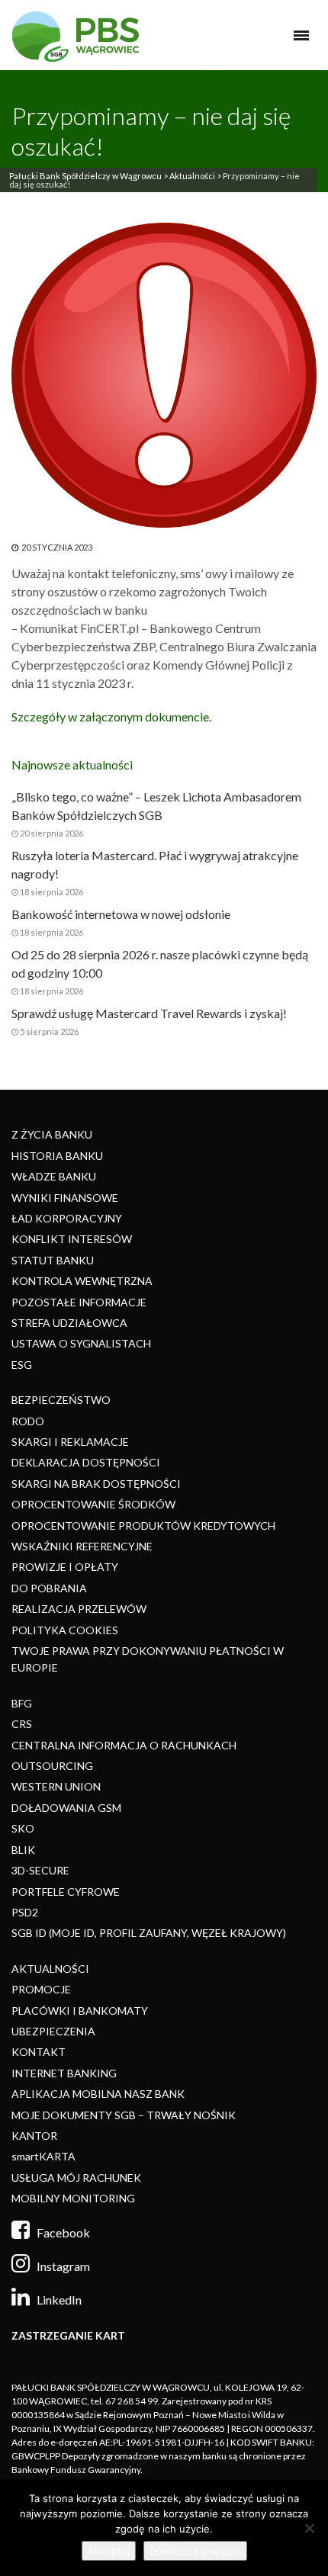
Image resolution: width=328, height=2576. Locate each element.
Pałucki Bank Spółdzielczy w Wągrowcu (85, 176)
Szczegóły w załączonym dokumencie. (111, 716)
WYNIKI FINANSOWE (65, 1198)
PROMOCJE (41, 1989)
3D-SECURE (40, 1870)
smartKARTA (43, 2156)
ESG (22, 1365)
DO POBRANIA (49, 1588)
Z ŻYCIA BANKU (52, 1134)
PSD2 (25, 1912)
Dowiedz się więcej (195, 2551)
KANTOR (34, 2136)
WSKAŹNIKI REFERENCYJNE (82, 1546)
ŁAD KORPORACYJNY (67, 1218)
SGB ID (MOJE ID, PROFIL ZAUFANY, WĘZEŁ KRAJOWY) (149, 1933)
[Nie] (309, 2528)
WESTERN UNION (56, 1786)
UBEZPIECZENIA (53, 2031)
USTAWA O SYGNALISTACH (81, 1343)
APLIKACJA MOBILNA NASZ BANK (98, 2094)
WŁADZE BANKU (54, 1176)
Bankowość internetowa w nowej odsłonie (121, 914)
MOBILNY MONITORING (73, 2198)
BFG (22, 1703)
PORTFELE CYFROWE (66, 1892)
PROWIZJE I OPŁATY (65, 1567)
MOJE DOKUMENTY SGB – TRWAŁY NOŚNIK (124, 2115)
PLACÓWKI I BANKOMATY (80, 2011)
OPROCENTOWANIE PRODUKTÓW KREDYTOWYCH (143, 1526)
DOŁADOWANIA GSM (66, 1808)
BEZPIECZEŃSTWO (61, 1400)
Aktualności (192, 176)
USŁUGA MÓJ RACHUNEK (76, 2178)
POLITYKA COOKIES (65, 1630)
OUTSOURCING (52, 1766)
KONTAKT (39, 2052)
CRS (22, 1724)
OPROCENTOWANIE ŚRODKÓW (93, 1504)
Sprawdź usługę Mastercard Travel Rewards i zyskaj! (149, 1013)
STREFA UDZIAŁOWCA (69, 1323)
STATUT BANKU (53, 1260)
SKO (23, 1828)
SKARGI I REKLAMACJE (70, 1442)
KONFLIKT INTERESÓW (72, 1239)
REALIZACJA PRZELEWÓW (79, 1609)
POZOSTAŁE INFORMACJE (79, 1302)
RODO (28, 1421)
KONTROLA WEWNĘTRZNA (82, 1281)
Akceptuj (109, 2551)
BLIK (23, 1850)
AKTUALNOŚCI (50, 1969)
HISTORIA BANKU (57, 1156)
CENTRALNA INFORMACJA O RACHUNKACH (124, 1745)
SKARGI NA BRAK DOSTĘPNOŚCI (96, 1484)
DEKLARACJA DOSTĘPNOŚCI (86, 1462)
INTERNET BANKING (64, 2073)
